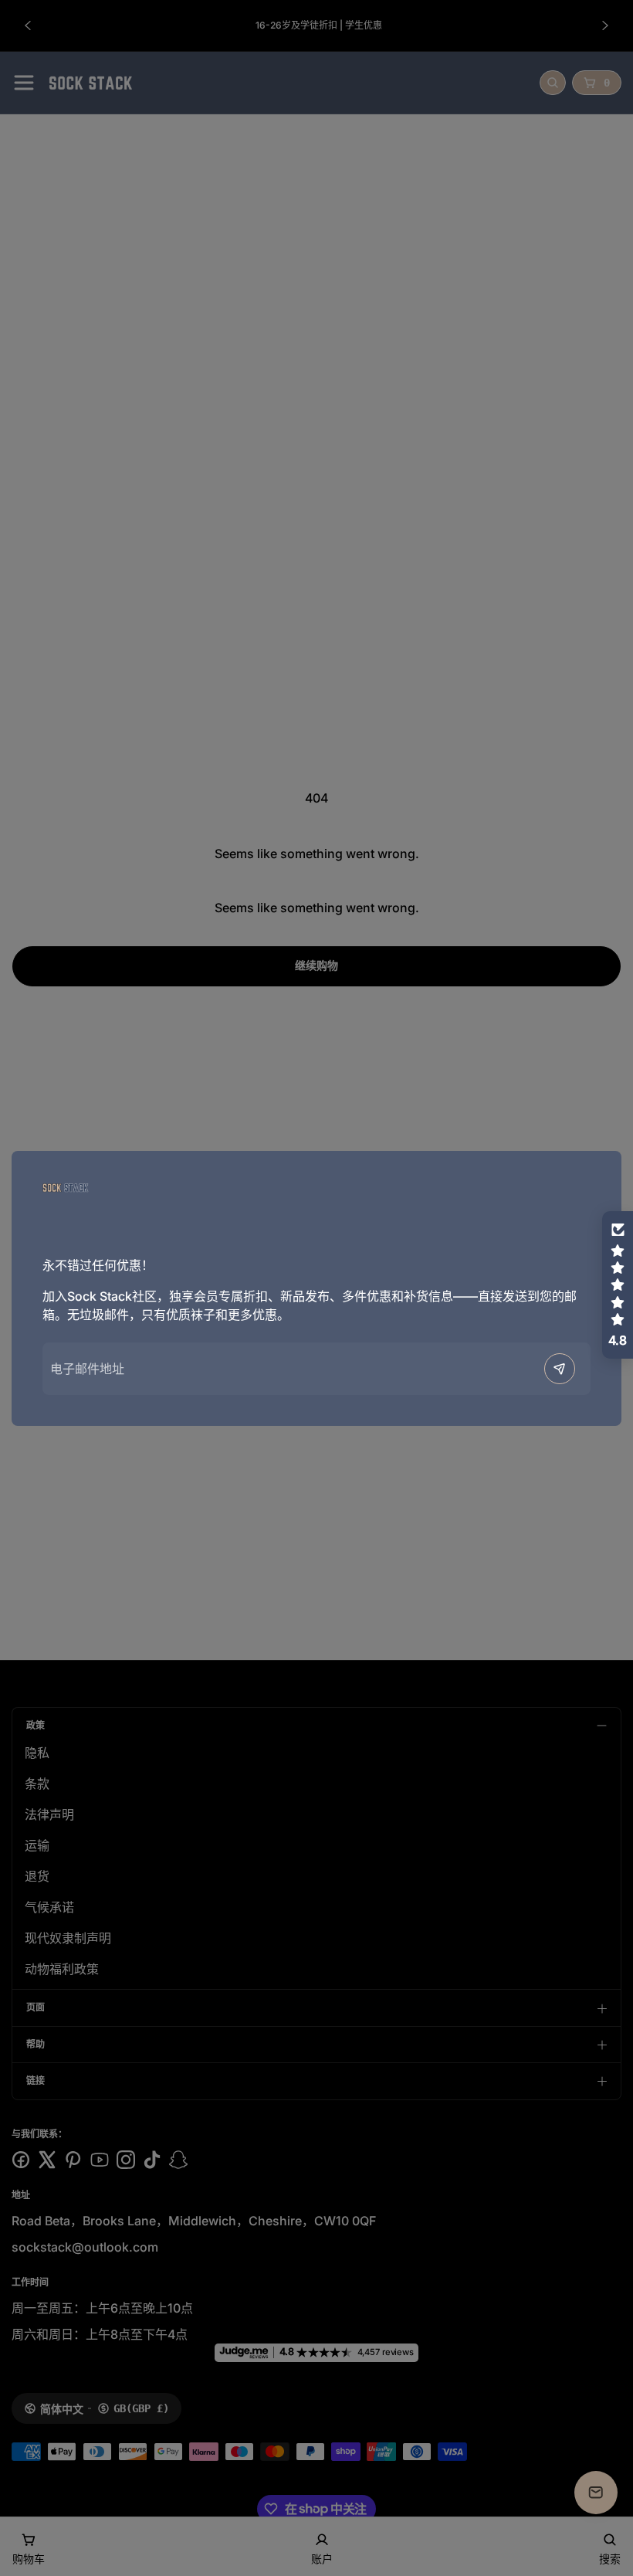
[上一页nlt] (560, 1369)
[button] (618, 1285)
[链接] (66, 1188)
